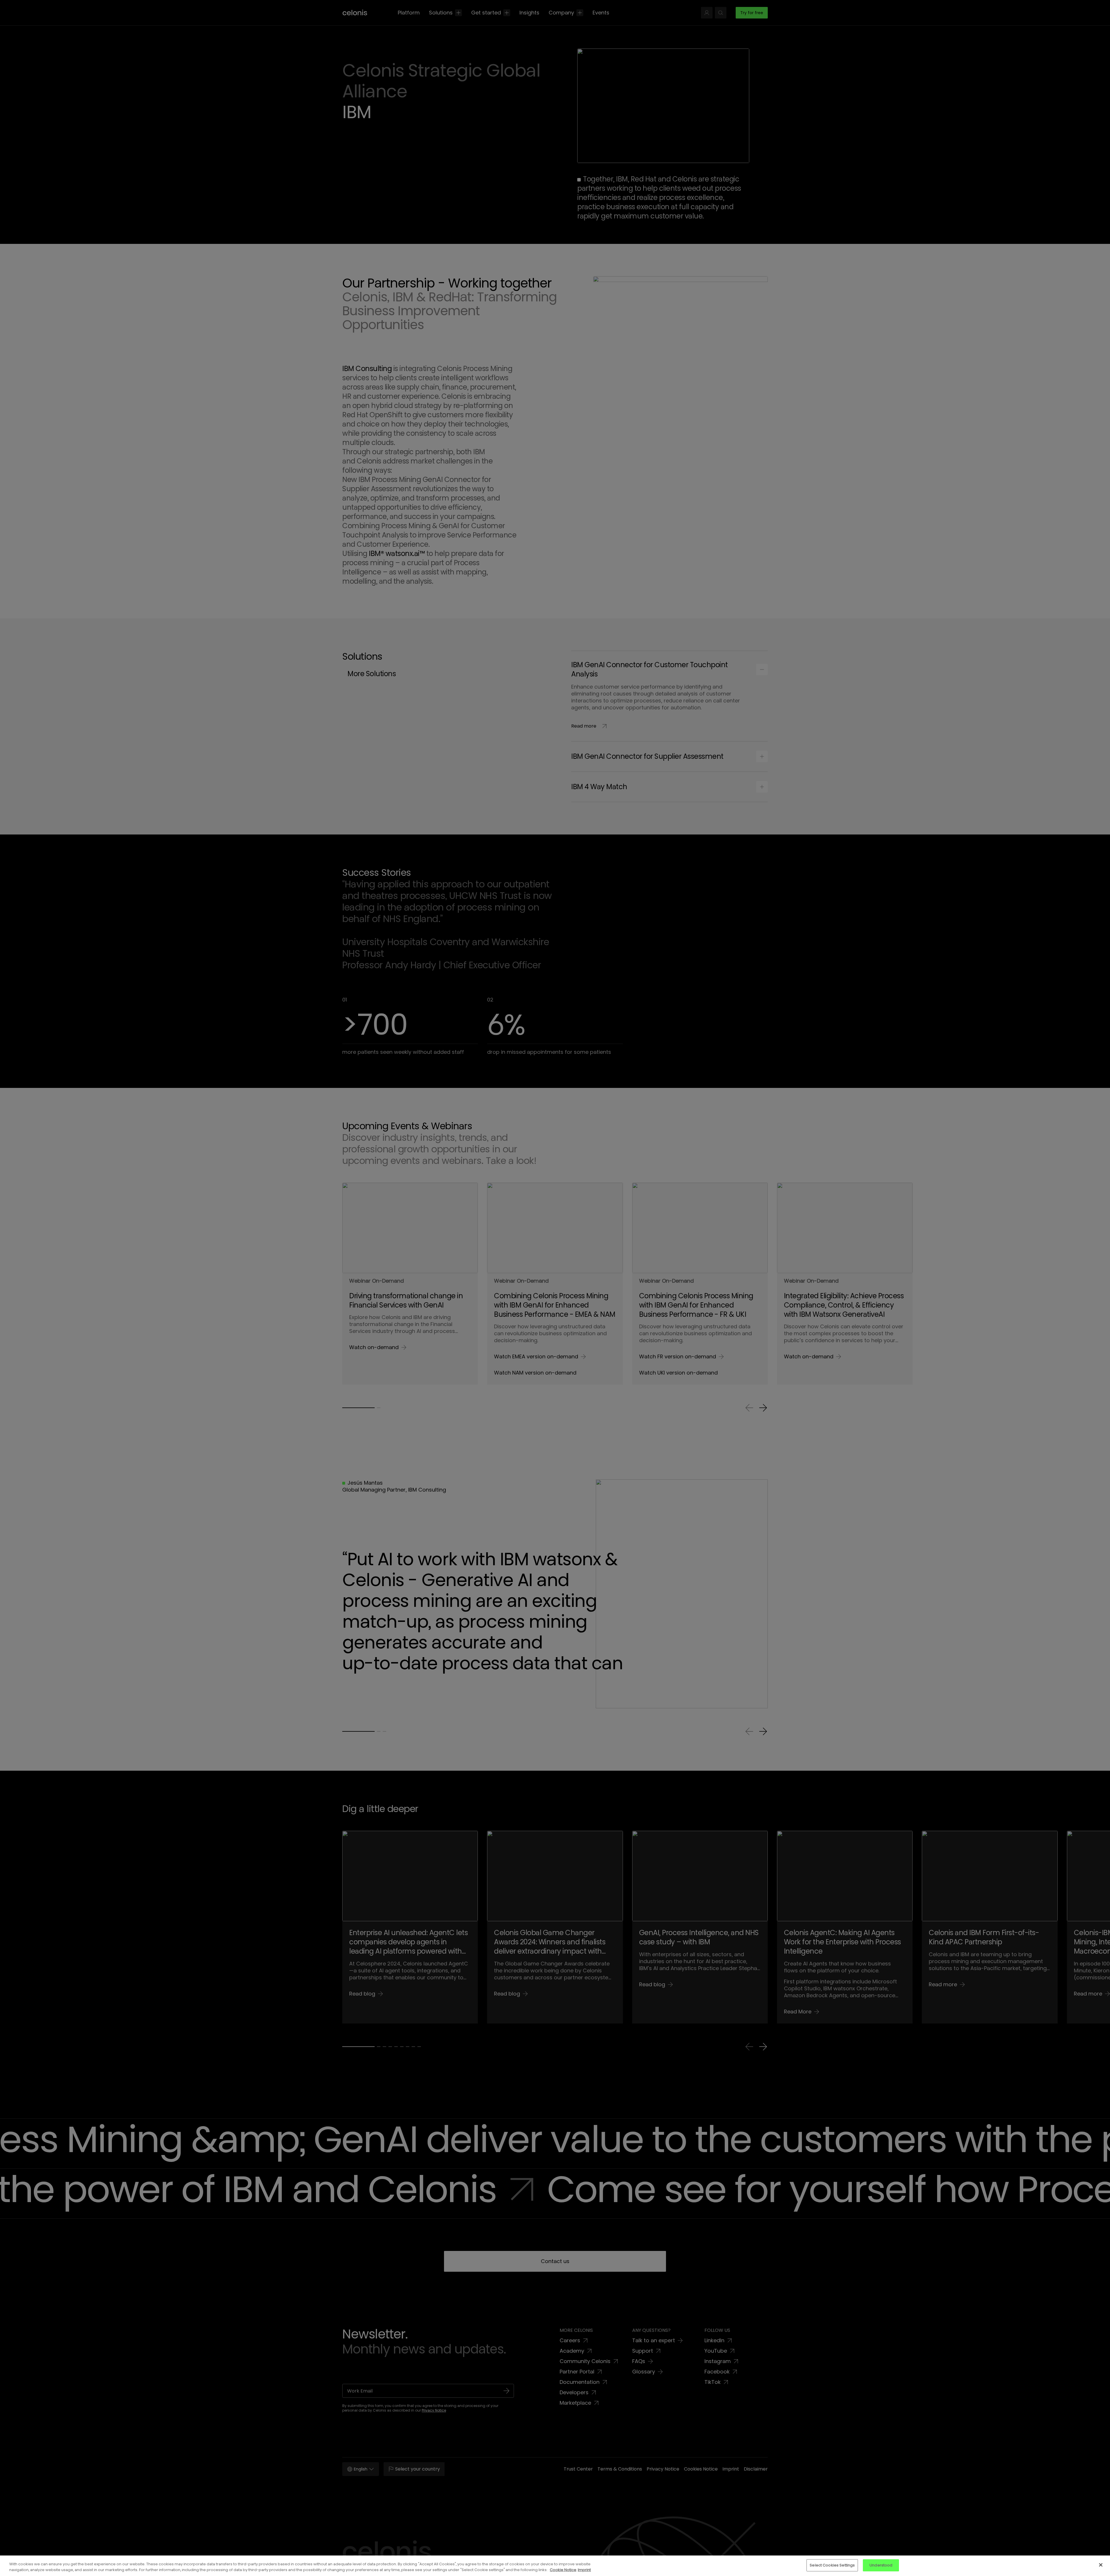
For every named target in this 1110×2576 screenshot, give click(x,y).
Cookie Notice (563, 2570)
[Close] (1101, 2565)
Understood (881, 2565)
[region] (555, 2566)
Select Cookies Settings (832, 2565)
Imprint (584, 2570)
